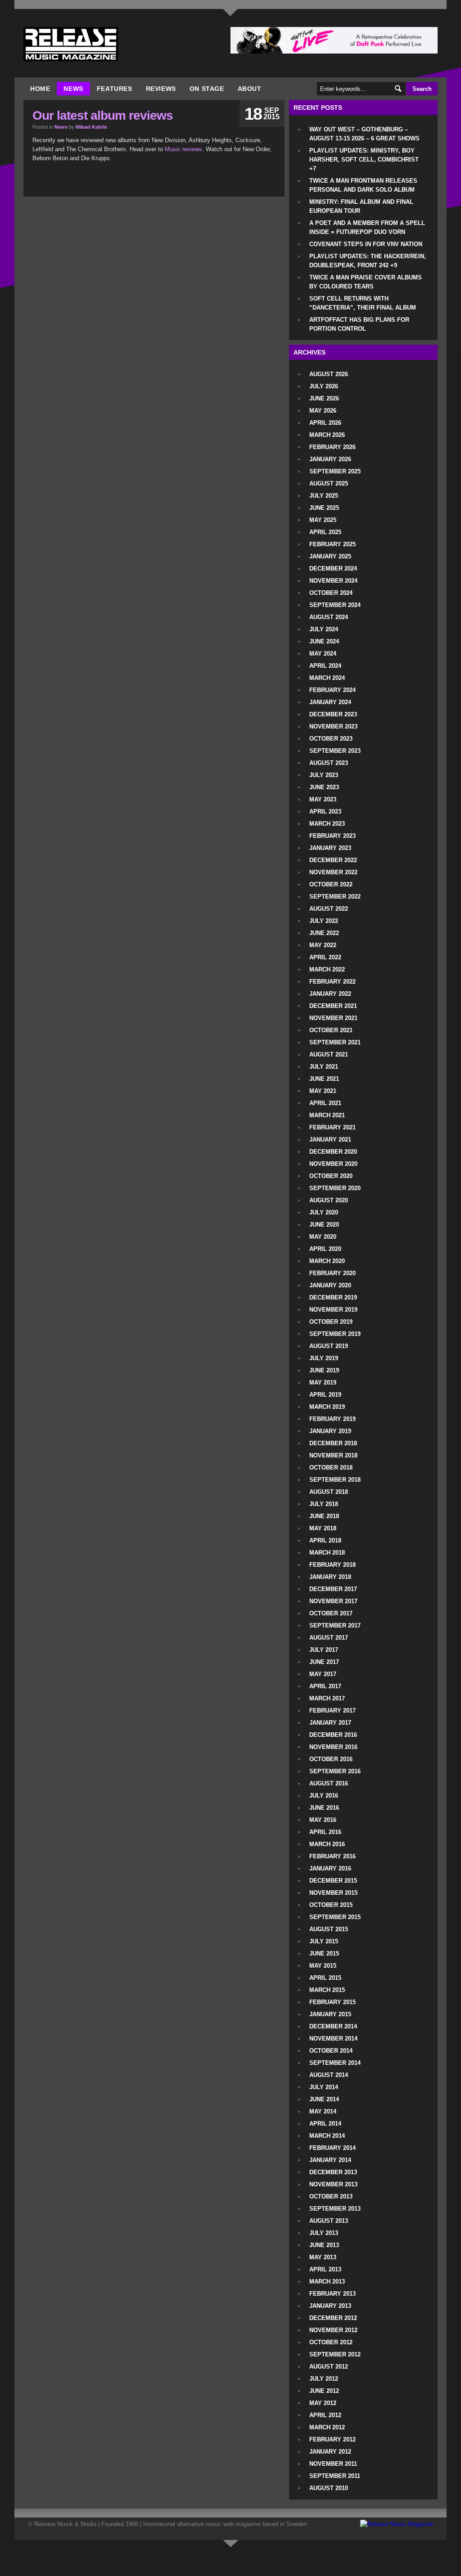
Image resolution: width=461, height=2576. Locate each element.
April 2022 (325, 957)
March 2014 (327, 2136)
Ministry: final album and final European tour (361, 206)
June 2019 (324, 1370)
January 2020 (330, 1285)
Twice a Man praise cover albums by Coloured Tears (366, 282)
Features (115, 89)
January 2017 (330, 1723)
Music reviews (183, 149)
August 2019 (329, 1346)
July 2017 (324, 1650)
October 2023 (331, 739)
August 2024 (329, 617)
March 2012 (327, 2427)
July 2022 (324, 921)
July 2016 (324, 1796)
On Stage (207, 89)
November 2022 (333, 872)
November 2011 (333, 2464)
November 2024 (333, 581)
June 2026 (324, 398)
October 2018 (331, 1468)
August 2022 (329, 909)
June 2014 (324, 2099)
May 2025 (323, 520)
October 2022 (331, 884)
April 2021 (325, 1103)
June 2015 (324, 1953)
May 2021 (323, 1091)
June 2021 (324, 1079)
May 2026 (323, 411)
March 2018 (327, 1553)
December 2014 (333, 2026)
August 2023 (329, 763)
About (250, 89)
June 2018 (324, 1516)
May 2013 (323, 2257)
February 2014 (332, 2148)
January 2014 (330, 2160)
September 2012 (335, 2354)
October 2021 (331, 1030)
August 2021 (329, 1054)
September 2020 (335, 1188)
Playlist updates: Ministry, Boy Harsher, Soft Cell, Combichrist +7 (364, 160)
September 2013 (335, 2209)
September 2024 (335, 605)
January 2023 (330, 848)
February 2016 (332, 1856)
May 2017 (323, 1674)
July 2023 (324, 775)
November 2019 (333, 1310)
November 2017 (333, 1601)
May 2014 (323, 2111)
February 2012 (332, 2439)
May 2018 (323, 1528)
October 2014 (331, 2051)
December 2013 (333, 2172)
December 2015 (333, 1881)
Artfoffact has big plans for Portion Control (359, 324)
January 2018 (330, 1577)
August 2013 (329, 2221)
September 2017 (335, 1625)
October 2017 (331, 1613)
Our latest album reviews (103, 115)
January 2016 (330, 1868)
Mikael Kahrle (91, 127)
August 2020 (329, 1200)
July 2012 (324, 2379)
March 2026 (327, 435)
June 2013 (324, 2245)
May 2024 (323, 654)
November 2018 (333, 1455)
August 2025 (329, 483)
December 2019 (333, 1297)
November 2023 (333, 726)
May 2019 (323, 1382)
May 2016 (323, 1820)
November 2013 (333, 2184)
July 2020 (324, 1212)
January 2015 (330, 2014)
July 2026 (324, 386)
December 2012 (333, 2318)
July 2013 (324, 2233)
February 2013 (332, 2294)
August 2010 (329, 2488)
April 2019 (325, 1395)
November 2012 (333, 2330)
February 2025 (332, 544)
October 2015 (331, 1905)
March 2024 (327, 678)
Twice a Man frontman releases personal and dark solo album (363, 185)
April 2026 (325, 423)
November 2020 (333, 1164)
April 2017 (325, 1686)
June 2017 (324, 1662)
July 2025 (324, 496)
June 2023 (324, 787)
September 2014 (335, 2063)
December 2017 (333, 1589)
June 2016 (324, 1808)
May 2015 (323, 1966)
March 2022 (327, 969)
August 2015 (329, 1929)
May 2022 (323, 945)
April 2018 (325, 1540)
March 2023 (327, 824)
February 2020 (332, 1273)
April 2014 (325, 2124)
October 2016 (331, 1759)
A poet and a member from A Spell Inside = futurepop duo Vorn (367, 227)
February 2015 (332, 2002)
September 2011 (335, 2476)
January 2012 (330, 2452)
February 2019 (332, 1419)
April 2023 (325, 811)
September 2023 (335, 751)
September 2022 (335, 897)
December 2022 (333, 860)
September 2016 (335, 1771)
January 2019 (330, 1431)
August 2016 (329, 1783)
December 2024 (333, 569)
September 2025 (335, 471)
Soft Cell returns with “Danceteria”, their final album (363, 303)
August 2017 (329, 1638)
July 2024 (324, 629)
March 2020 (327, 1261)
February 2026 (332, 447)
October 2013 (331, 2196)
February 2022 (332, 982)
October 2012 (331, 2342)
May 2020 (323, 1237)
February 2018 (332, 1565)
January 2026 (330, 459)
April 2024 (325, 666)
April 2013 (325, 2269)
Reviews (161, 89)
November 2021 (333, 1018)
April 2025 (325, 532)
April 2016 (325, 1832)
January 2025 (330, 556)
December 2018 (333, 1443)
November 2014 (333, 2039)
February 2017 (332, 1711)
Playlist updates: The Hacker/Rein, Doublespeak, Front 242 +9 (368, 261)
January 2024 (330, 702)
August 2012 (329, 2367)
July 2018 (324, 1504)
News (73, 89)
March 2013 (327, 2282)
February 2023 (332, 836)
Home (40, 89)
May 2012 (323, 2403)
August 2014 (329, 2075)
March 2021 (327, 1115)
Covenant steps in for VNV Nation (366, 244)
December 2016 (333, 1735)
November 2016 (333, 1747)
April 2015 (325, 1978)
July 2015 (324, 1941)
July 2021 (324, 1067)
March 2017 (327, 1698)
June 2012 (324, 2391)
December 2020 (333, 1152)
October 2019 (331, 1322)
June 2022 (324, 933)
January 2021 (330, 1140)
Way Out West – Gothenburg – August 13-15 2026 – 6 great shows (364, 134)
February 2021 (332, 1127)
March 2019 (327, 1407)
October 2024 (331, 593)
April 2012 (325, 2415)
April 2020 (325, 1249)
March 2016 (327, 1844)
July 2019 (324, 1358)
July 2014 (324, 2087)
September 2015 (335, 1917)
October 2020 (331, 1176)
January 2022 (330, 994)
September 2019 (335, 1334)
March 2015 (327, 1990)
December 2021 (333, 1006)
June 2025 (324, 508)
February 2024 (332, 690)
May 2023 (323, 799)
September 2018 (335, 1480)
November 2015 (333, 1893)
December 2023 (333, 714)
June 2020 (324, 1225)
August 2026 (329, 374)
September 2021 (335, 1042)
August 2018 (329, 1492)
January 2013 (330, 2306)
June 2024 (324, 641)
